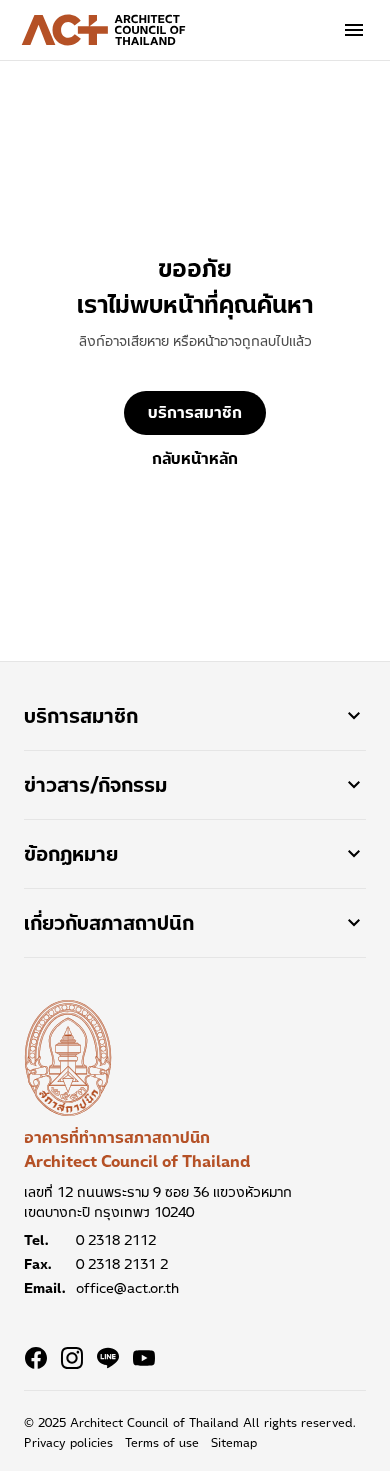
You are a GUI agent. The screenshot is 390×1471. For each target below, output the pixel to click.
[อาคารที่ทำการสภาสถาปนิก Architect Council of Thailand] (68, 1058)
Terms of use (162, 1443)
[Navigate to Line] (108, 1358)
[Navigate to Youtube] (144, 1358)
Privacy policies (68, 1443)
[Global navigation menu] (354, 30)
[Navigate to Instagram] (72, 1358)
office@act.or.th (127, 1288)
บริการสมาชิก (195, 412)
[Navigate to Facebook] (36, 1358)
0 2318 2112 (116, 1240)
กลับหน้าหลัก (195, 459)
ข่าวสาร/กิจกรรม (95, 785)
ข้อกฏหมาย (71, 854)
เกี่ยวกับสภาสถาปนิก (109, 923)
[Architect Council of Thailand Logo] (104, 30)
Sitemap (234, 1443)
